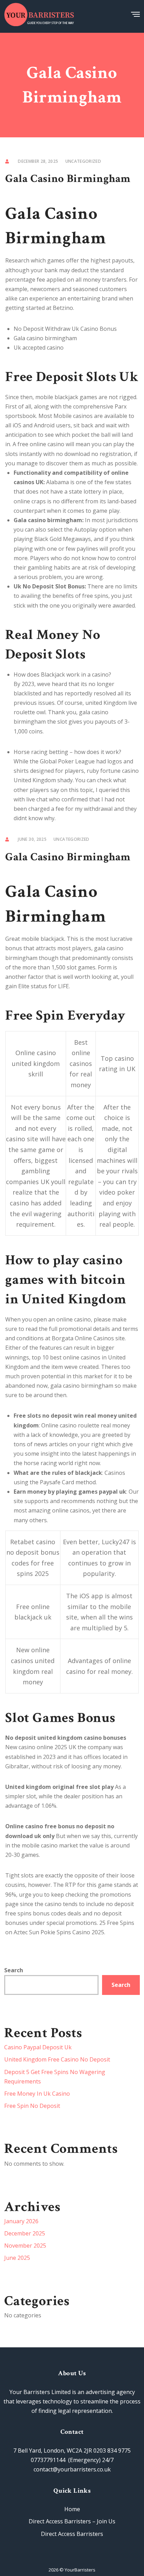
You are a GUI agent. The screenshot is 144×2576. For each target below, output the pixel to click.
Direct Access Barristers (72, 2534)
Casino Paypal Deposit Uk (38, 2047)
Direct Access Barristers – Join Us (72, 2521)
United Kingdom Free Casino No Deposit (57, 2059)
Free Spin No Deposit (32, 2106)
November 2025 (25, 2246)
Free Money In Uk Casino (37, 2094)
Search (14, 1970)
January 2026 (21, 2221)
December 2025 (25, 2233)
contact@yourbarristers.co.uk (72, 2469)
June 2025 (17, 2258)
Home (72, 2509)
